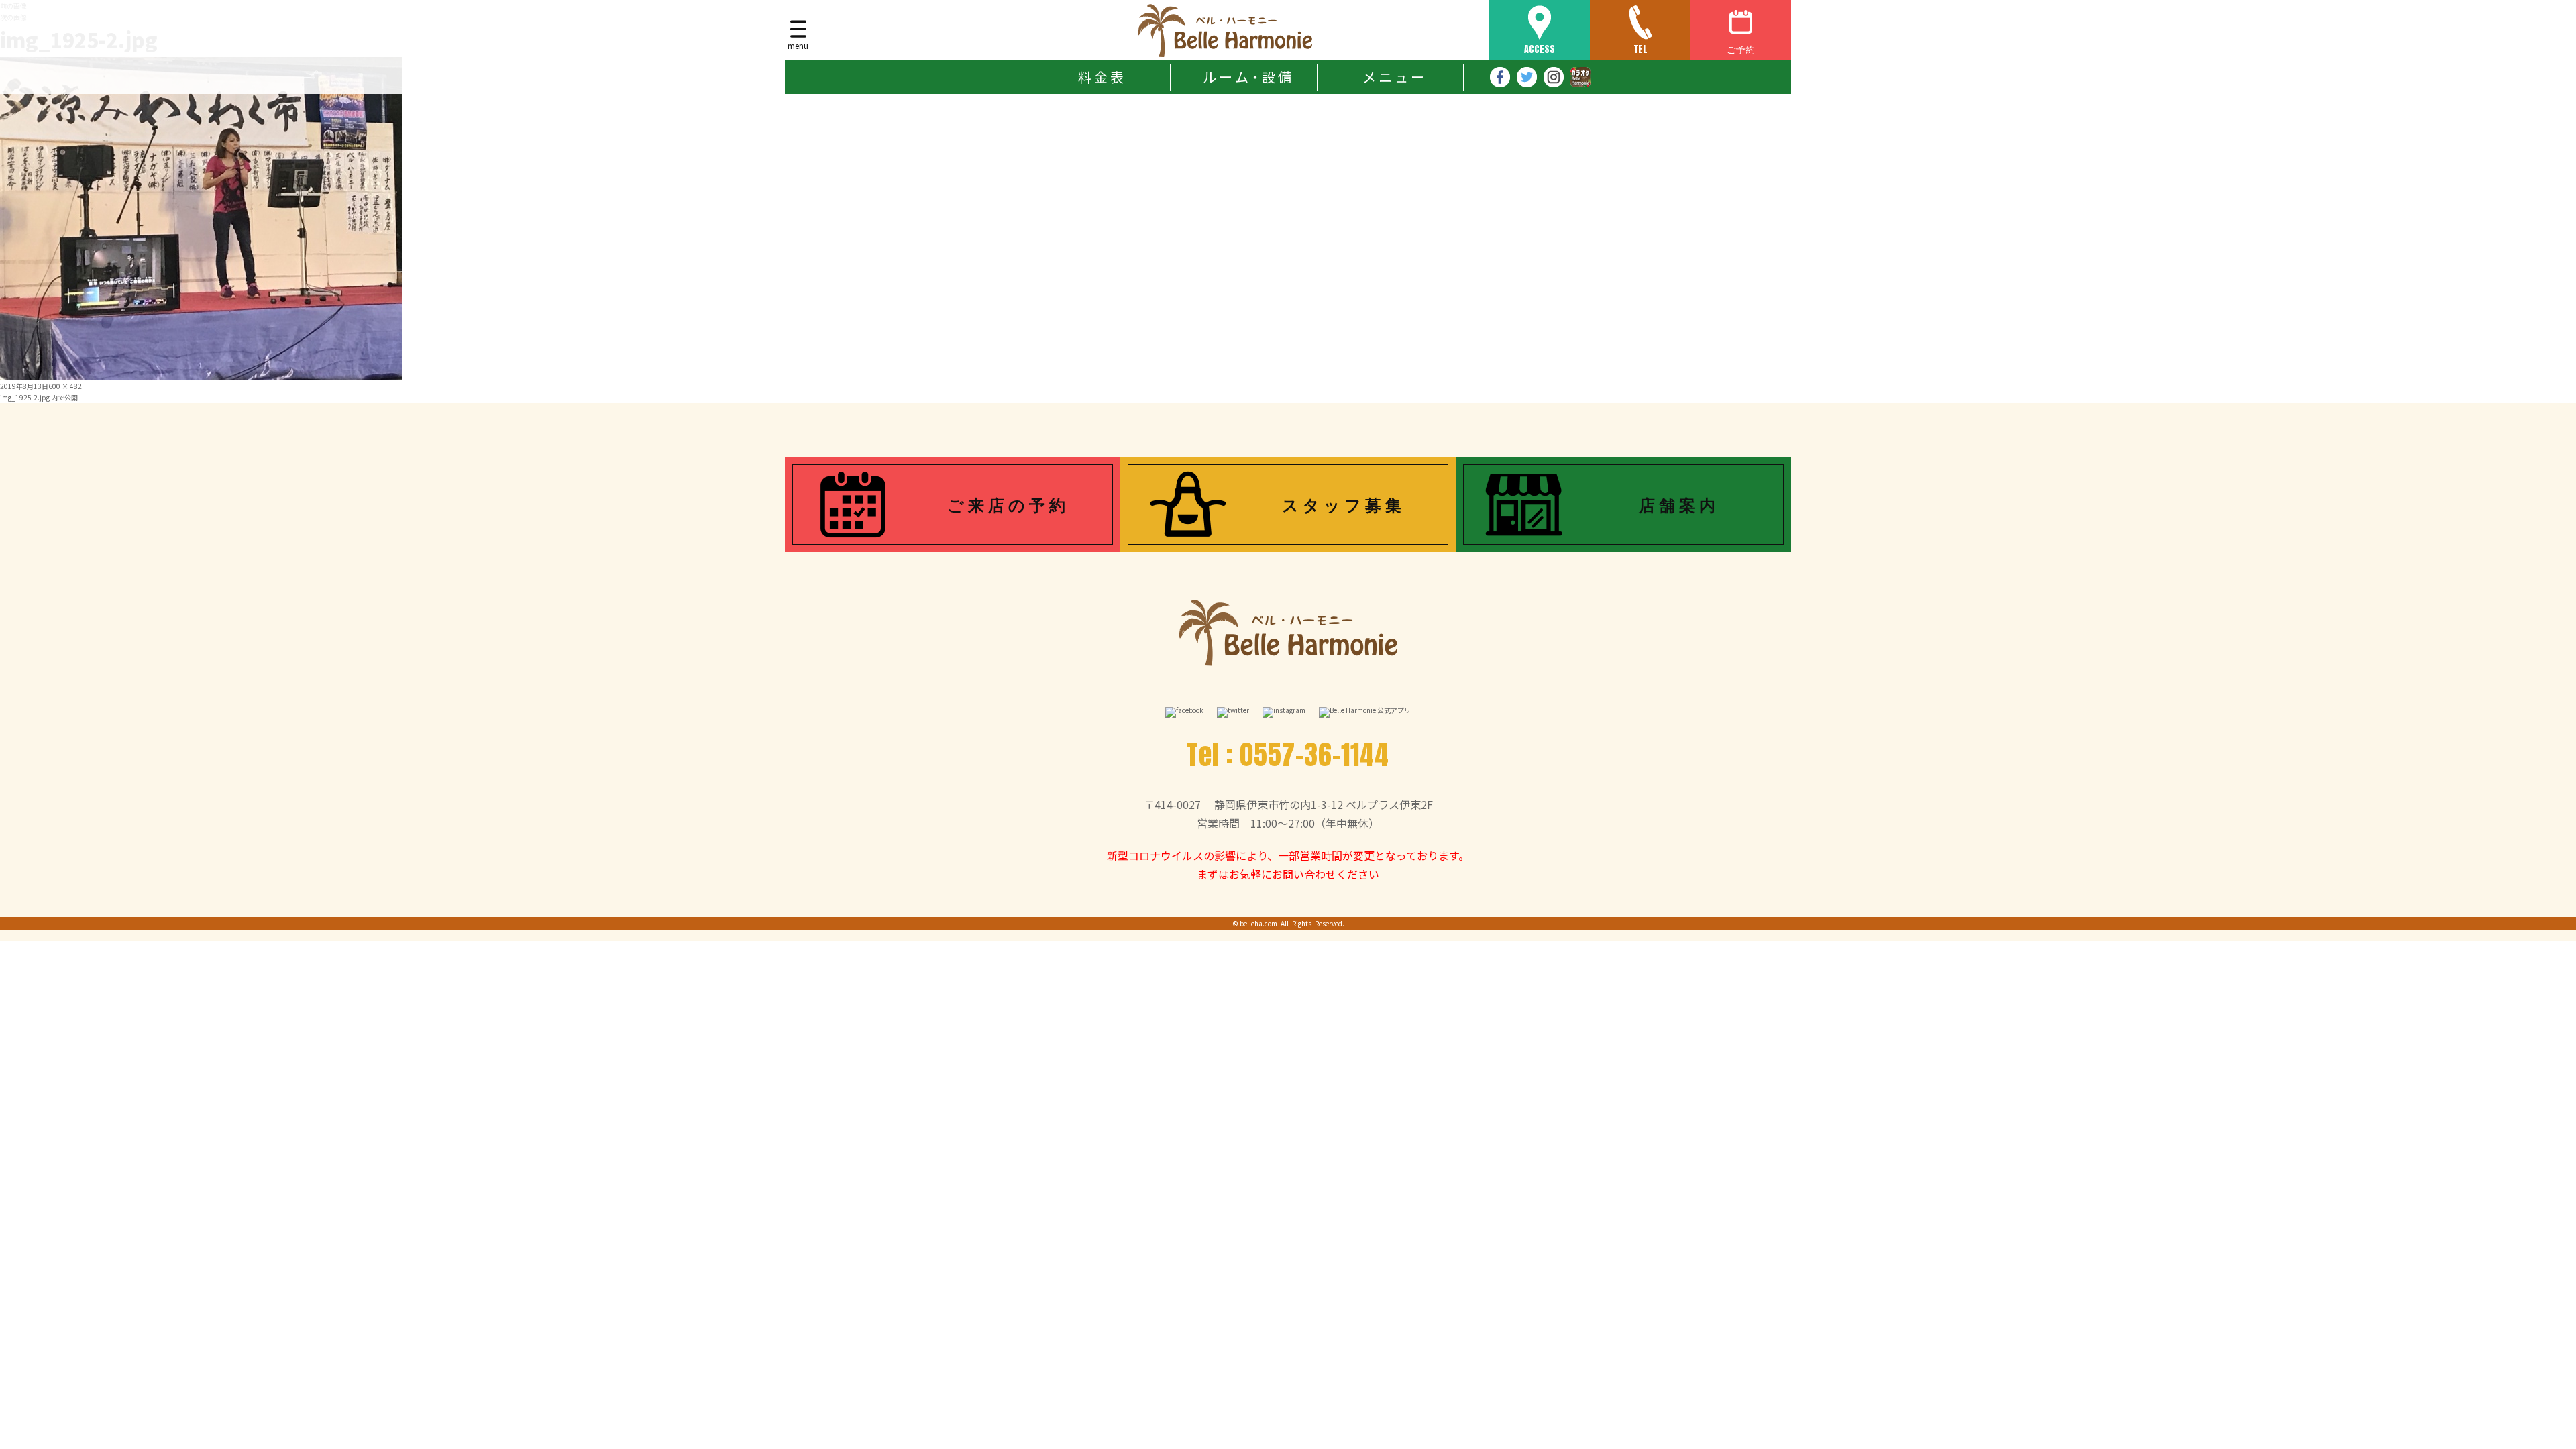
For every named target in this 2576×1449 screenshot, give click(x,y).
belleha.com (1258, 923)
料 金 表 (1101, 77)
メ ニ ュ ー (1393, 77)
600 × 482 (65, 386)
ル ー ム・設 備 (1247, 77)
